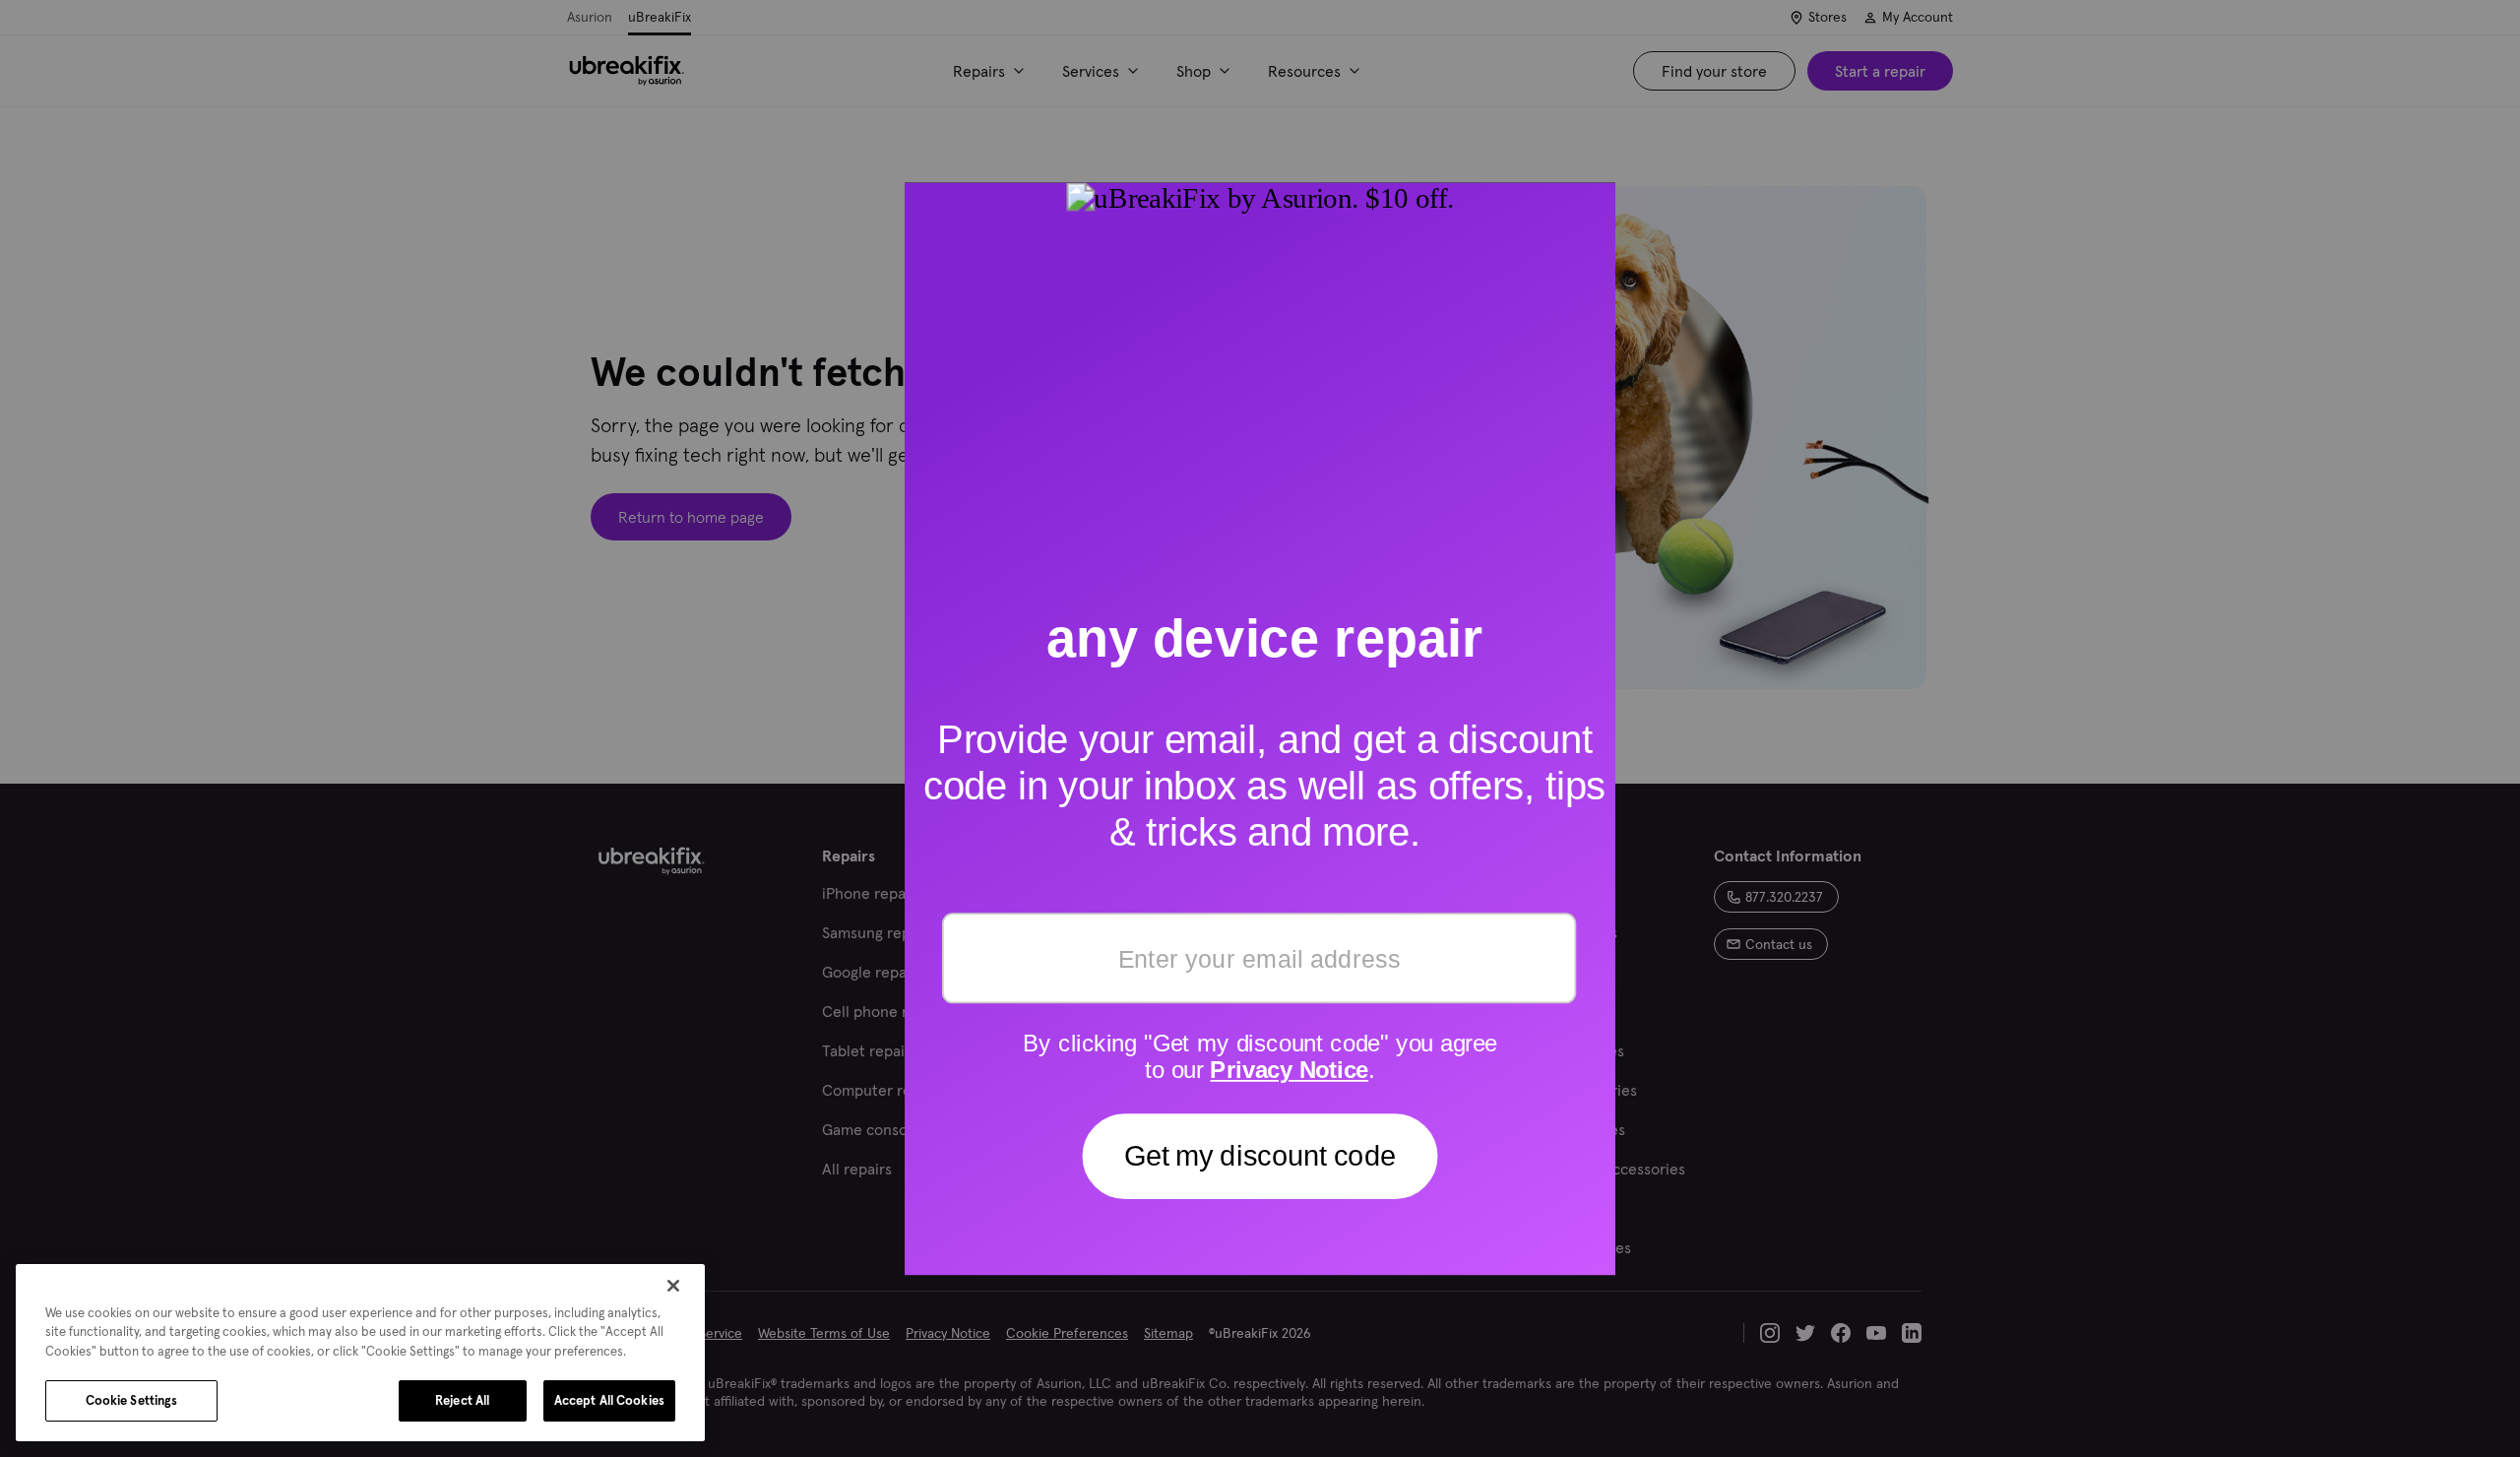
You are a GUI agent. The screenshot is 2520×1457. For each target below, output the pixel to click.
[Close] (673, 1286)
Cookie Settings (132, 1400)
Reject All (462, 1400)
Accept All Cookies (609, 1400)
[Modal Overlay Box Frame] (1260, 728)
